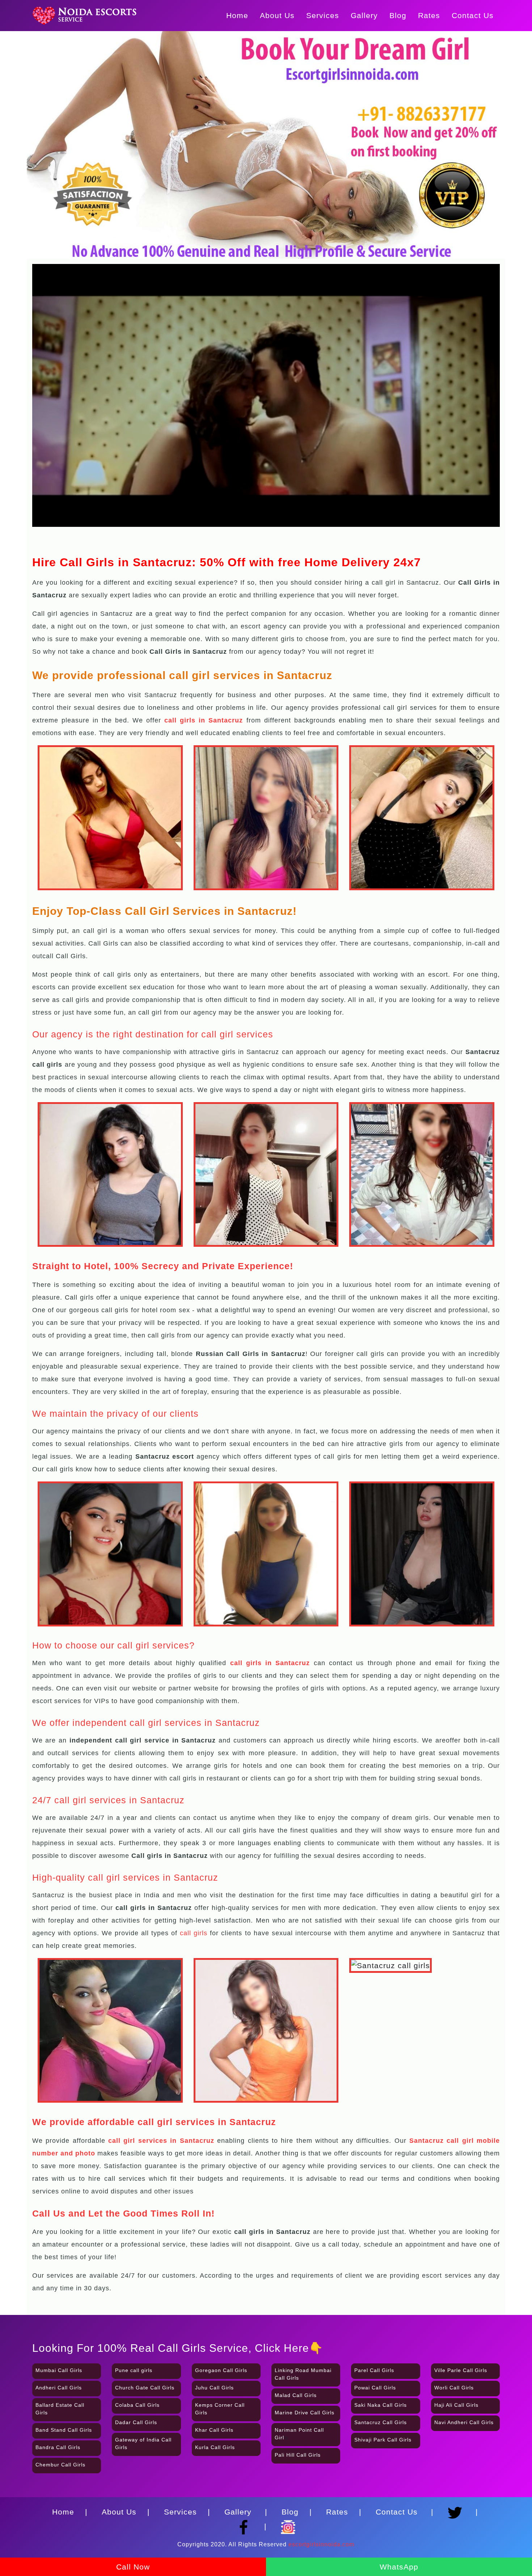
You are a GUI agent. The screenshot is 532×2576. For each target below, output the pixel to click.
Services (323, 15)
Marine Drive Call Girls (305, 2413)
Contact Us (473, 15)
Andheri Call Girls (59, 2388)
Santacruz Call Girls (381, 2422)
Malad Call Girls (296, 2395)
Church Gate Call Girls (145, 2388)
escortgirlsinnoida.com (321, 2544)
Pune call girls (134, 2370)
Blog (398, 15)
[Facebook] (246, 2524)
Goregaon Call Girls (221, 2370)
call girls (194, 1933)
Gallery (364, 15)
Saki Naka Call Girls (381, 2405)
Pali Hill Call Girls (298, 2455)
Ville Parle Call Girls (461, 2370)
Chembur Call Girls (60, 2465)
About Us (277, 15)
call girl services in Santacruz (161, 2141)
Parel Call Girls (374, 2370)
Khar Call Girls (214, 2430)
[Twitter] (457, 2509)
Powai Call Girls (375, 2388)
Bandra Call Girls (58, 2447)
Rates (429, 15)
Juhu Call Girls (214, 2388)
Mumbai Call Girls (59, 2370)
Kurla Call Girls (215, 2447)
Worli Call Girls (454, 2388)
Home (237, 15)
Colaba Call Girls (137, 2405)
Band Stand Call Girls (64, 2430)
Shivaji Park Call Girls (383, 2440)
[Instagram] (288, 2524)
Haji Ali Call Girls (456, 2405)
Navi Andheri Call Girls (464, 2422)
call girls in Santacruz (270, 1663)
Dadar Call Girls (136, 2422)
